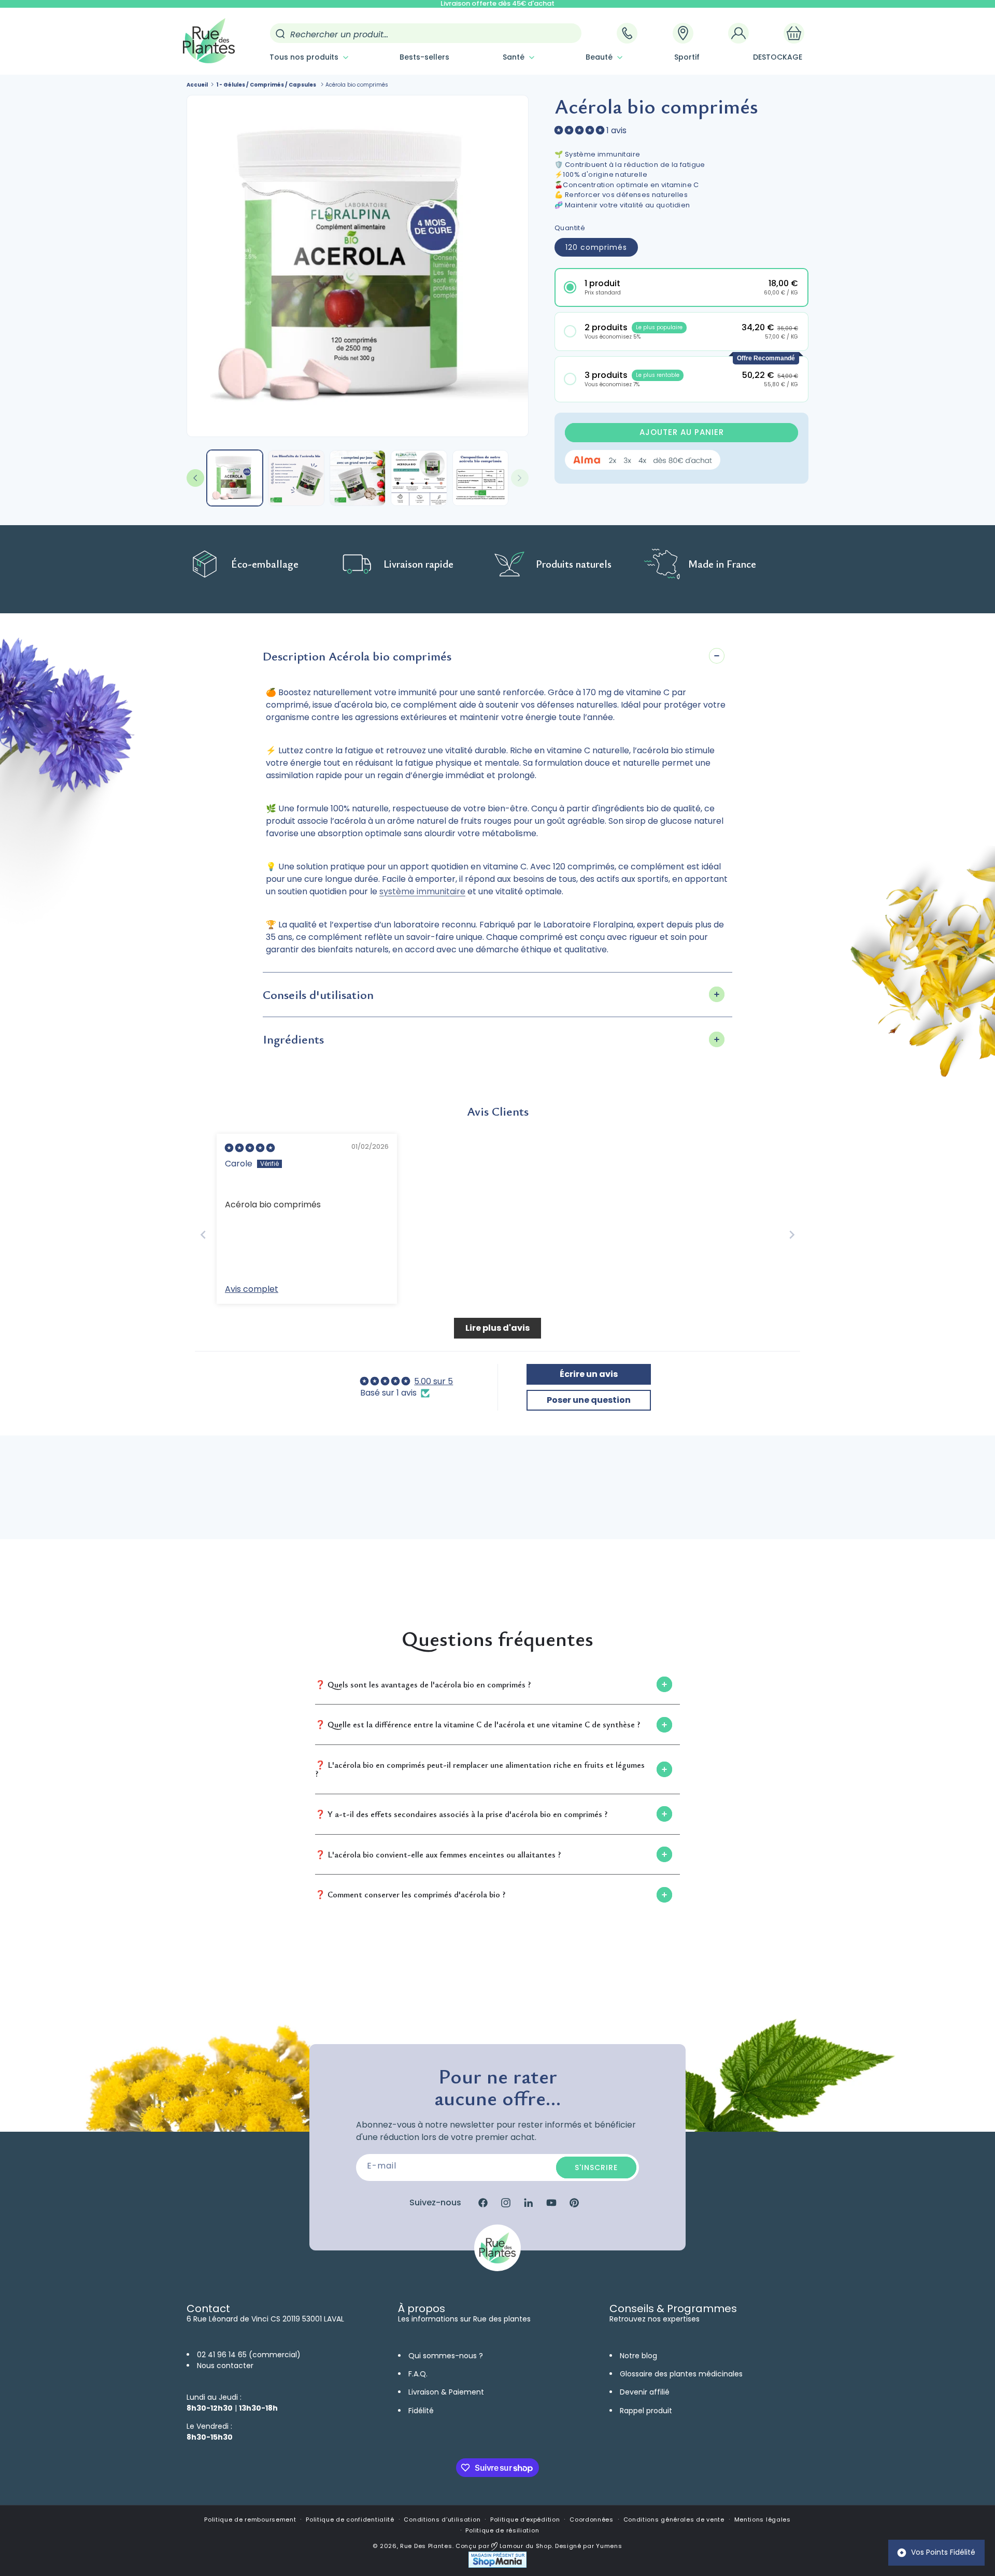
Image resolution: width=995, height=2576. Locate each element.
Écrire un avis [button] (589, 1374)
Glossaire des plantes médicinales (681, 2374)
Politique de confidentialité (350, 2519)
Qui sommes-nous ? (446, 2356)
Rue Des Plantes (426, 2546)
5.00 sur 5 (433, 1381)
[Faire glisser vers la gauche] (195, 478)
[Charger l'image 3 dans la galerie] (358, 478)
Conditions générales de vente (674, 2519)
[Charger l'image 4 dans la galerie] (419, 478)
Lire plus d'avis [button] (497, 1328)
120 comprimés (596, 247)
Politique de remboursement (250, 2519)
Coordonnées (592, 2519)
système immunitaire (422, 891)
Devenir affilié (645, 2392)
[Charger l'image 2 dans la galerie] (296, 478)
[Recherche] (280, 34)
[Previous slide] (203, 1235)
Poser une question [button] (589, 1400)
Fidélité (421, 2411)
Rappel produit (646, 2411)
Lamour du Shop (525, 2546)
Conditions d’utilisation (442, 2519)
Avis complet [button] (252, 1289)
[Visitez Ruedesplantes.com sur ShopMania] (497, 2565)
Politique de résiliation (502, 2530)
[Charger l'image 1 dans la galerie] (235, 478)
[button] (308, 57)
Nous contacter (225, 2366)
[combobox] (426, 33)
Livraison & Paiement (446, 2392)
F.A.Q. (418, 2374)
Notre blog (638, 2356)
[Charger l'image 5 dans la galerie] (480, 478)
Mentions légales (763, 2519)
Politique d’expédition (525, 2519)
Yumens (609, 2546)
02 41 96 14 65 (222, 2355)
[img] (250, 1148)
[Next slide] (792, 1235)
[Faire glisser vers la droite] (520, 478)
